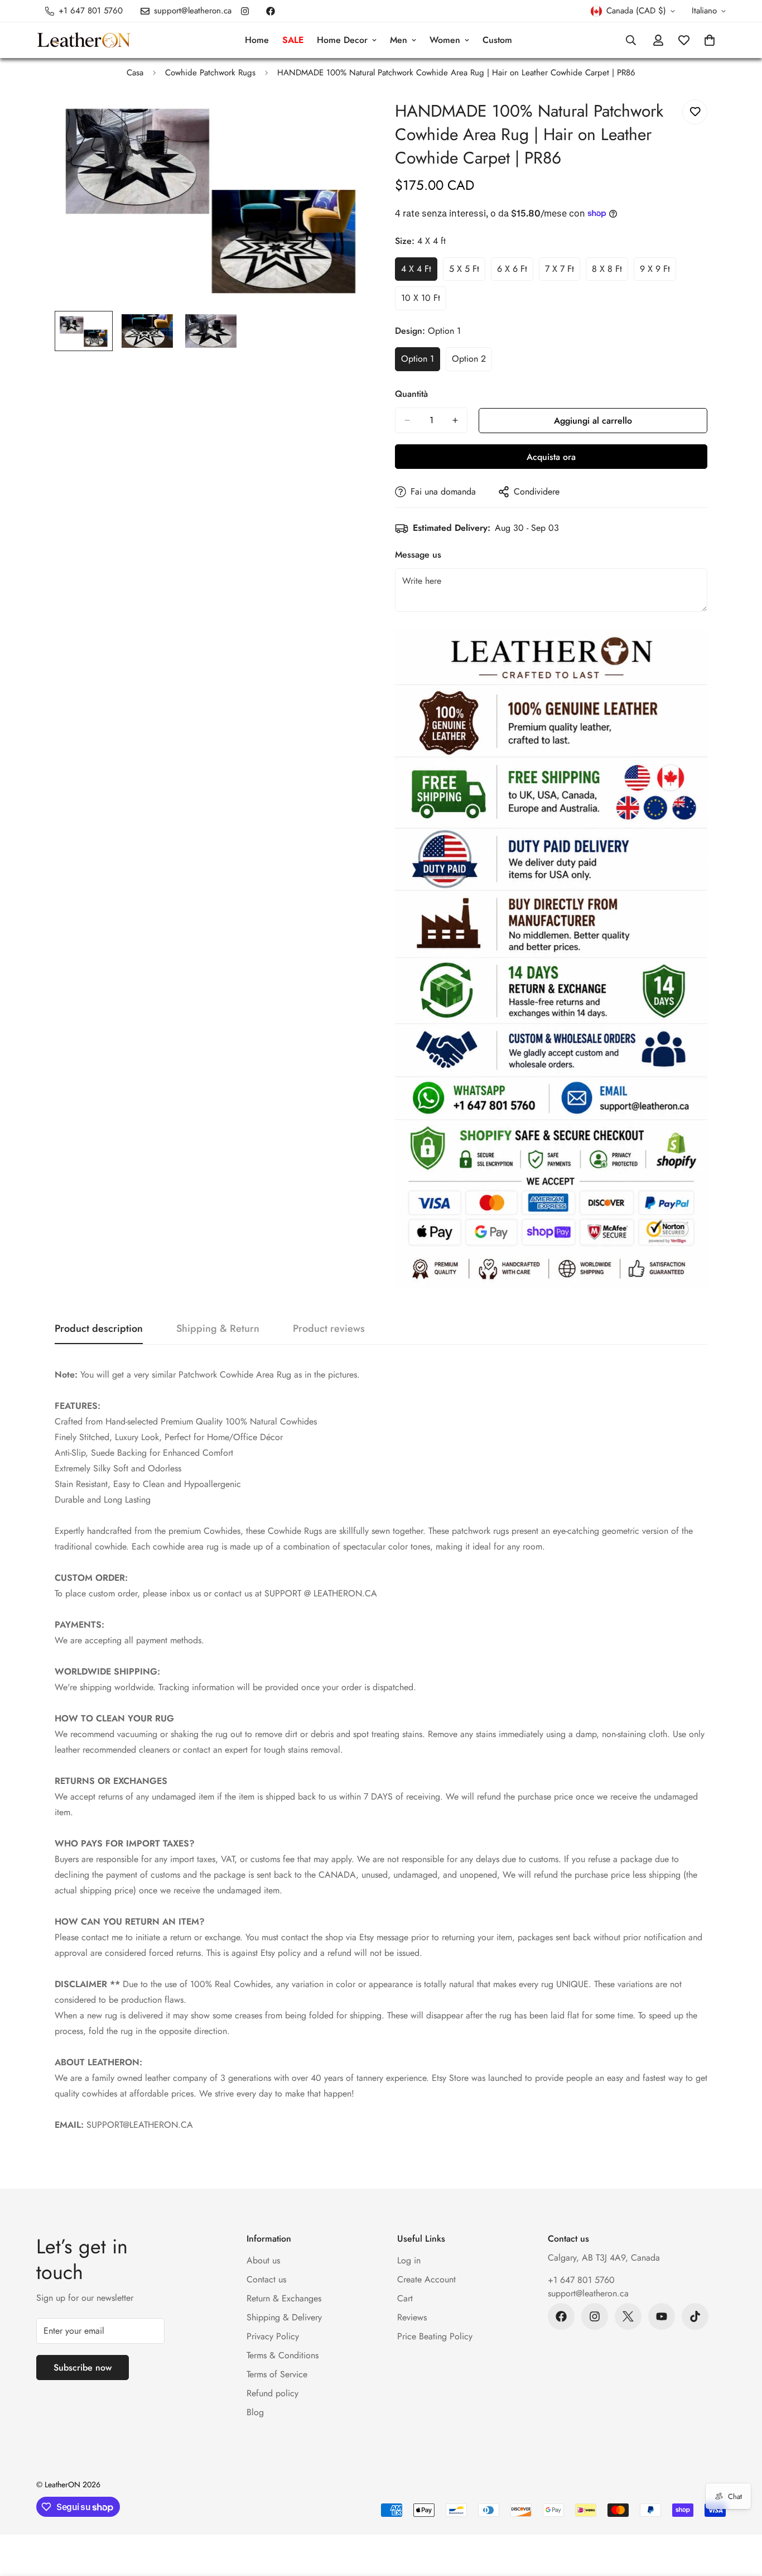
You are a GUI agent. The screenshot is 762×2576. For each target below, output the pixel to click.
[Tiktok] (695, 2316)
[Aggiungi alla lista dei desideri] (695, 112)
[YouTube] (662, 2316)
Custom (497, 40)
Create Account (426, 2279)
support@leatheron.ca (588, 2293)
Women (445, 40)
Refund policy (273, 2393)
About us (263, 2260)
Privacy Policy (273, 2336)
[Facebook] (271, 11)
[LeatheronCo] (84, 40)
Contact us (266, 2279)
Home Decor (342, 40)
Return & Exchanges (284, 2298)
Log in (409, 2260)
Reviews (412, 2317)
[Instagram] (245, 11)
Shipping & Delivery (284, 2317)
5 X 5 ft (467, 272)
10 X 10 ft (424, 301)
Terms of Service (277, 2374)
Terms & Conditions (283, 2355)
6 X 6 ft (515, 272)
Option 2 (472, 362)
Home (257, 40)
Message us (418, 555)
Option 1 (421, 362)
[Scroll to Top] (740, 2515)
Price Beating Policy (435, 2336)
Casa (135, 73)
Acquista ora (551, 457)
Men (399, 40)
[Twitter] (628, 2316)
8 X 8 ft (610, 272)
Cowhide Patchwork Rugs (210, 73)
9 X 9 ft (658, 272)
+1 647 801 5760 (581, 2280)
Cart (405, 2298)
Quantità (411, 394)
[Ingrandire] (343, 120)
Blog (255, 2412)
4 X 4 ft (419, 272)
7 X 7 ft (563, 272)
